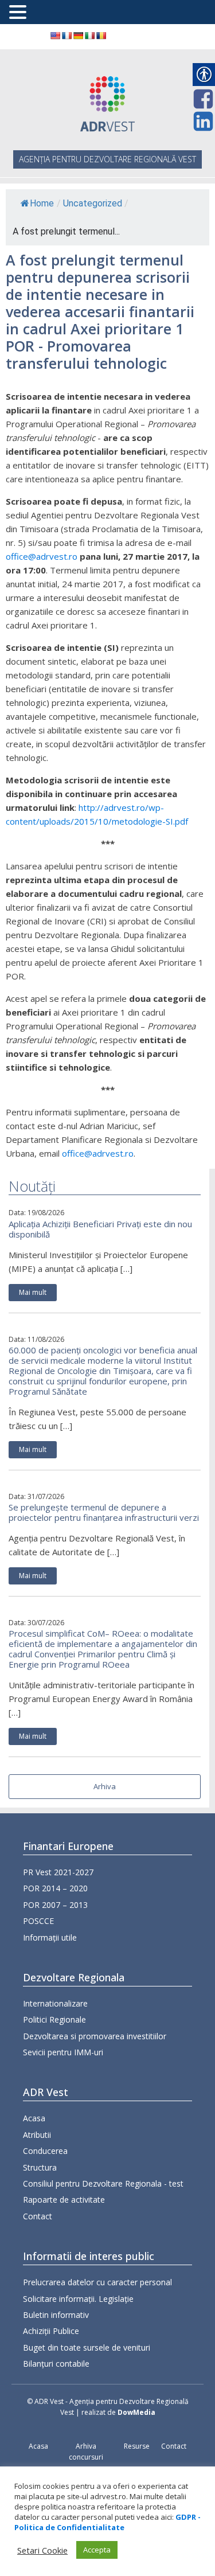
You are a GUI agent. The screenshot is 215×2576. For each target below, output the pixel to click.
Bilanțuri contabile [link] (56, 2364)
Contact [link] (38, 2216)
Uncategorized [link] (93, 203)
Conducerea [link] (45, 2151)
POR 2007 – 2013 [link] (55, 1905)
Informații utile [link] (50, 1937)
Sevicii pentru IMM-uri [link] (63, 2052)
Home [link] (42, 203)
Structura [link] (40, 2167)
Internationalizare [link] (55, 2003)
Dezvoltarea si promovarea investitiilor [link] (95, 2036)
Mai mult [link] (33, 1292)
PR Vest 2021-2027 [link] (58, 1872)
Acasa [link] (34, 2118)
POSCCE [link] (38, 1921)
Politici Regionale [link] (54, 2019)
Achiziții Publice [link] (51, 2331)
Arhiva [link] (105, 1786)
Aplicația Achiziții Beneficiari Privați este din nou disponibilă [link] (100, 1229)
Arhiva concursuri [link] (86, 2452)
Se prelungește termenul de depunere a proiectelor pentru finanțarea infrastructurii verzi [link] (104, 1512)
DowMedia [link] (136, 2412)
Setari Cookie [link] (42, 2550)
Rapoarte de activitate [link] (64, 2200)
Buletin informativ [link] (56, 2315)
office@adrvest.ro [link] (42, 556)
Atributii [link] (37, 2135)
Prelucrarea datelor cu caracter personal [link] (97, 2282)
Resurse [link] (137, 2446)
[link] (55, 36)
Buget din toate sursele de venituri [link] (87, 2347)
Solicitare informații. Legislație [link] (78, 2299)
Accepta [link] (97, 2550)
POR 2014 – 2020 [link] (55, 1888)
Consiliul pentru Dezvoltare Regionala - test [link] (103, 2183)
